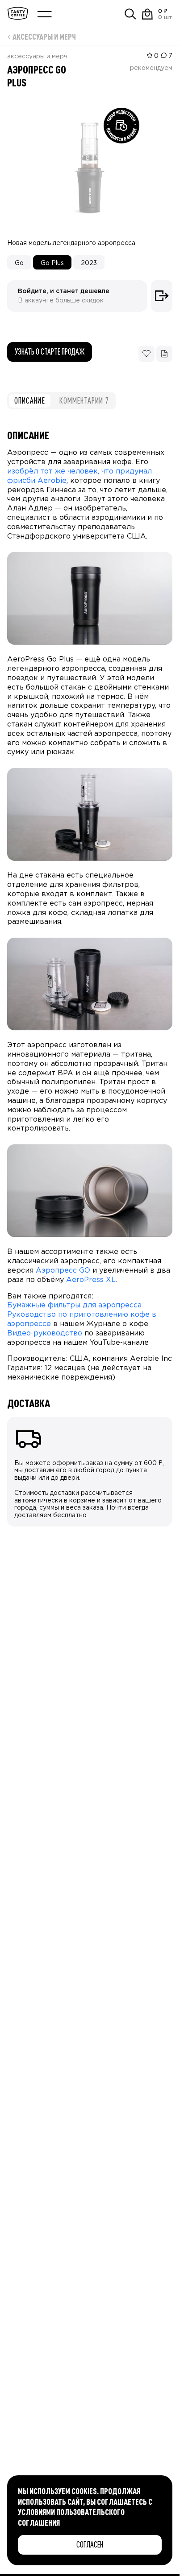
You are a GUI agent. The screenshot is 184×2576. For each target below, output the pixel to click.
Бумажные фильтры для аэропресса (74, 1305)
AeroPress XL (91, 1280)
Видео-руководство (45, 1333)
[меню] (45, 14)
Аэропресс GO (63, 1271)
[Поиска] (130, 14)
